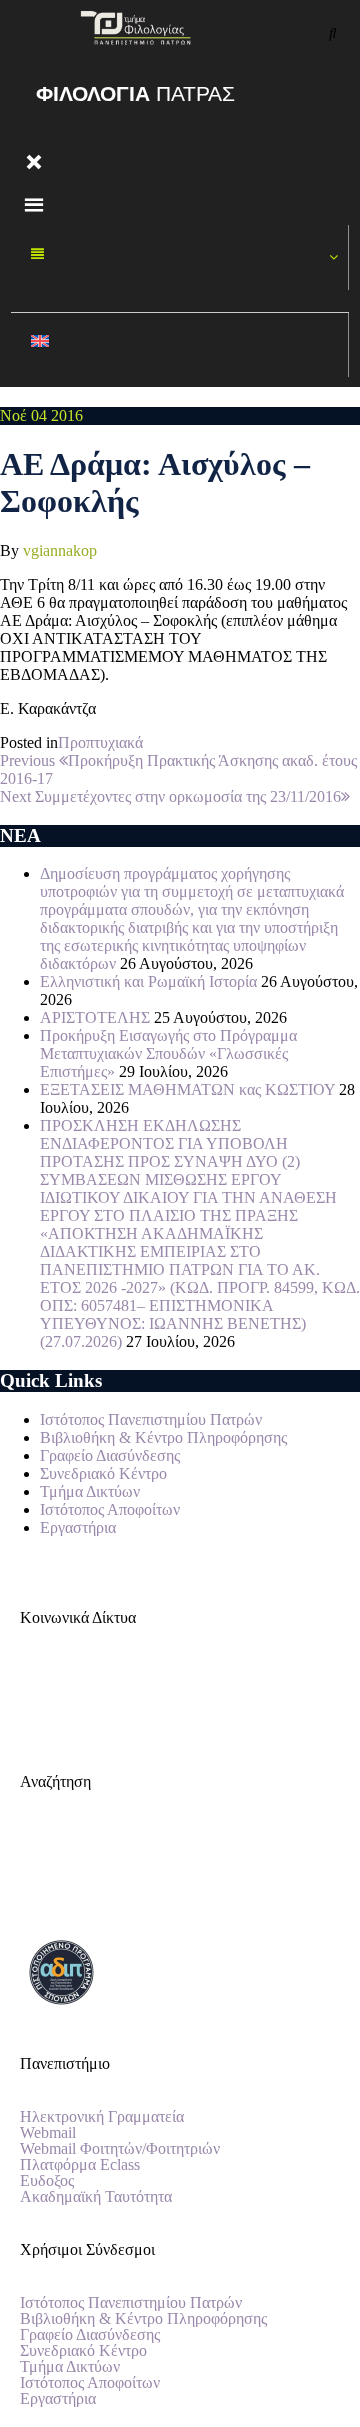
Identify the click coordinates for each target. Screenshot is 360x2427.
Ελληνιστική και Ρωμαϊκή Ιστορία (148, 981)
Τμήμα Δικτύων (90, 1491)
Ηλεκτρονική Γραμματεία (102, 2117)
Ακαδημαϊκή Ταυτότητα (96, 2197)
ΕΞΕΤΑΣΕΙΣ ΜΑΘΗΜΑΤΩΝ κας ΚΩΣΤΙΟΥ (187, 1089)
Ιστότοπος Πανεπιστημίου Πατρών (151, 1419)
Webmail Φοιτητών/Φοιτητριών (120, 2149)
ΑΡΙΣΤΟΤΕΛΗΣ (95, 1017)
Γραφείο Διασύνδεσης (110, 1455)
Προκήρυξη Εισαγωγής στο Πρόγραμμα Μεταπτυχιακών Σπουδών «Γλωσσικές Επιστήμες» (168, 1053)
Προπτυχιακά (100, 742)
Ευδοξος (47, 2181)
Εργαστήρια (78, 1527)
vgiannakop (60, 550)
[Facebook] (45, 1688)
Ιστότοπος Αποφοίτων (110, 1509)
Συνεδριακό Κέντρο (103, 1473)
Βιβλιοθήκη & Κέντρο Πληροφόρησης (163, 1437)
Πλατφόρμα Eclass (80, 2165)
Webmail (48, 2133)
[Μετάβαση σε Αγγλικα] (180, 345)
